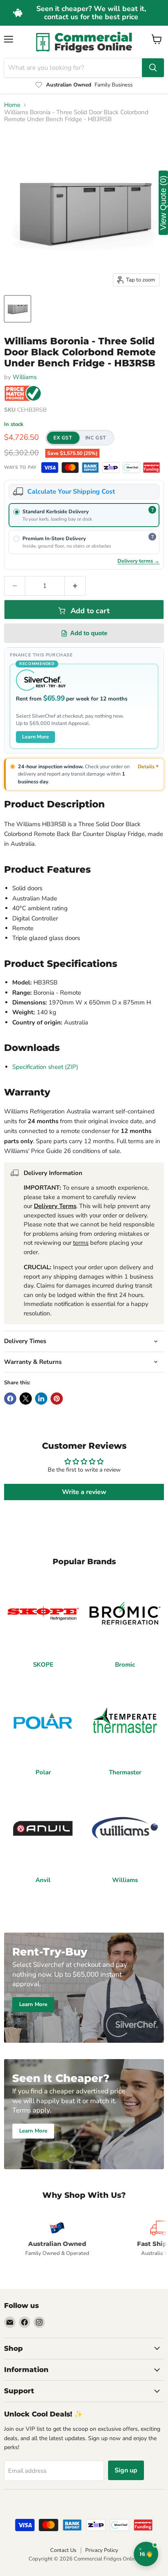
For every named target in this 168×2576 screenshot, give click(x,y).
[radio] (84, 515)
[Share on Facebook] (10, 1399)
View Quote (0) (163, 203)
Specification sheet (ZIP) (45, 1067)
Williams (25, 377)
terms (81, 1243)
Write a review (84, 1492)
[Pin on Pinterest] (57, 1399)
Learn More (35, 737)
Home (12, 105)
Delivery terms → (138, 561)
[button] (80, 438)
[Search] (153, 68)
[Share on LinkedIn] (41, 1399)
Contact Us (63, 2550)
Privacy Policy (102, 2550)
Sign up (126, 2470)
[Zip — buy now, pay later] (111, 468)
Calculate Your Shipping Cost (71, 492)
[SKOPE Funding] (152, 468)
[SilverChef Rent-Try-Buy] (131, 468)
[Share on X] (26, 1399)
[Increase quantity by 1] (75, 586)
